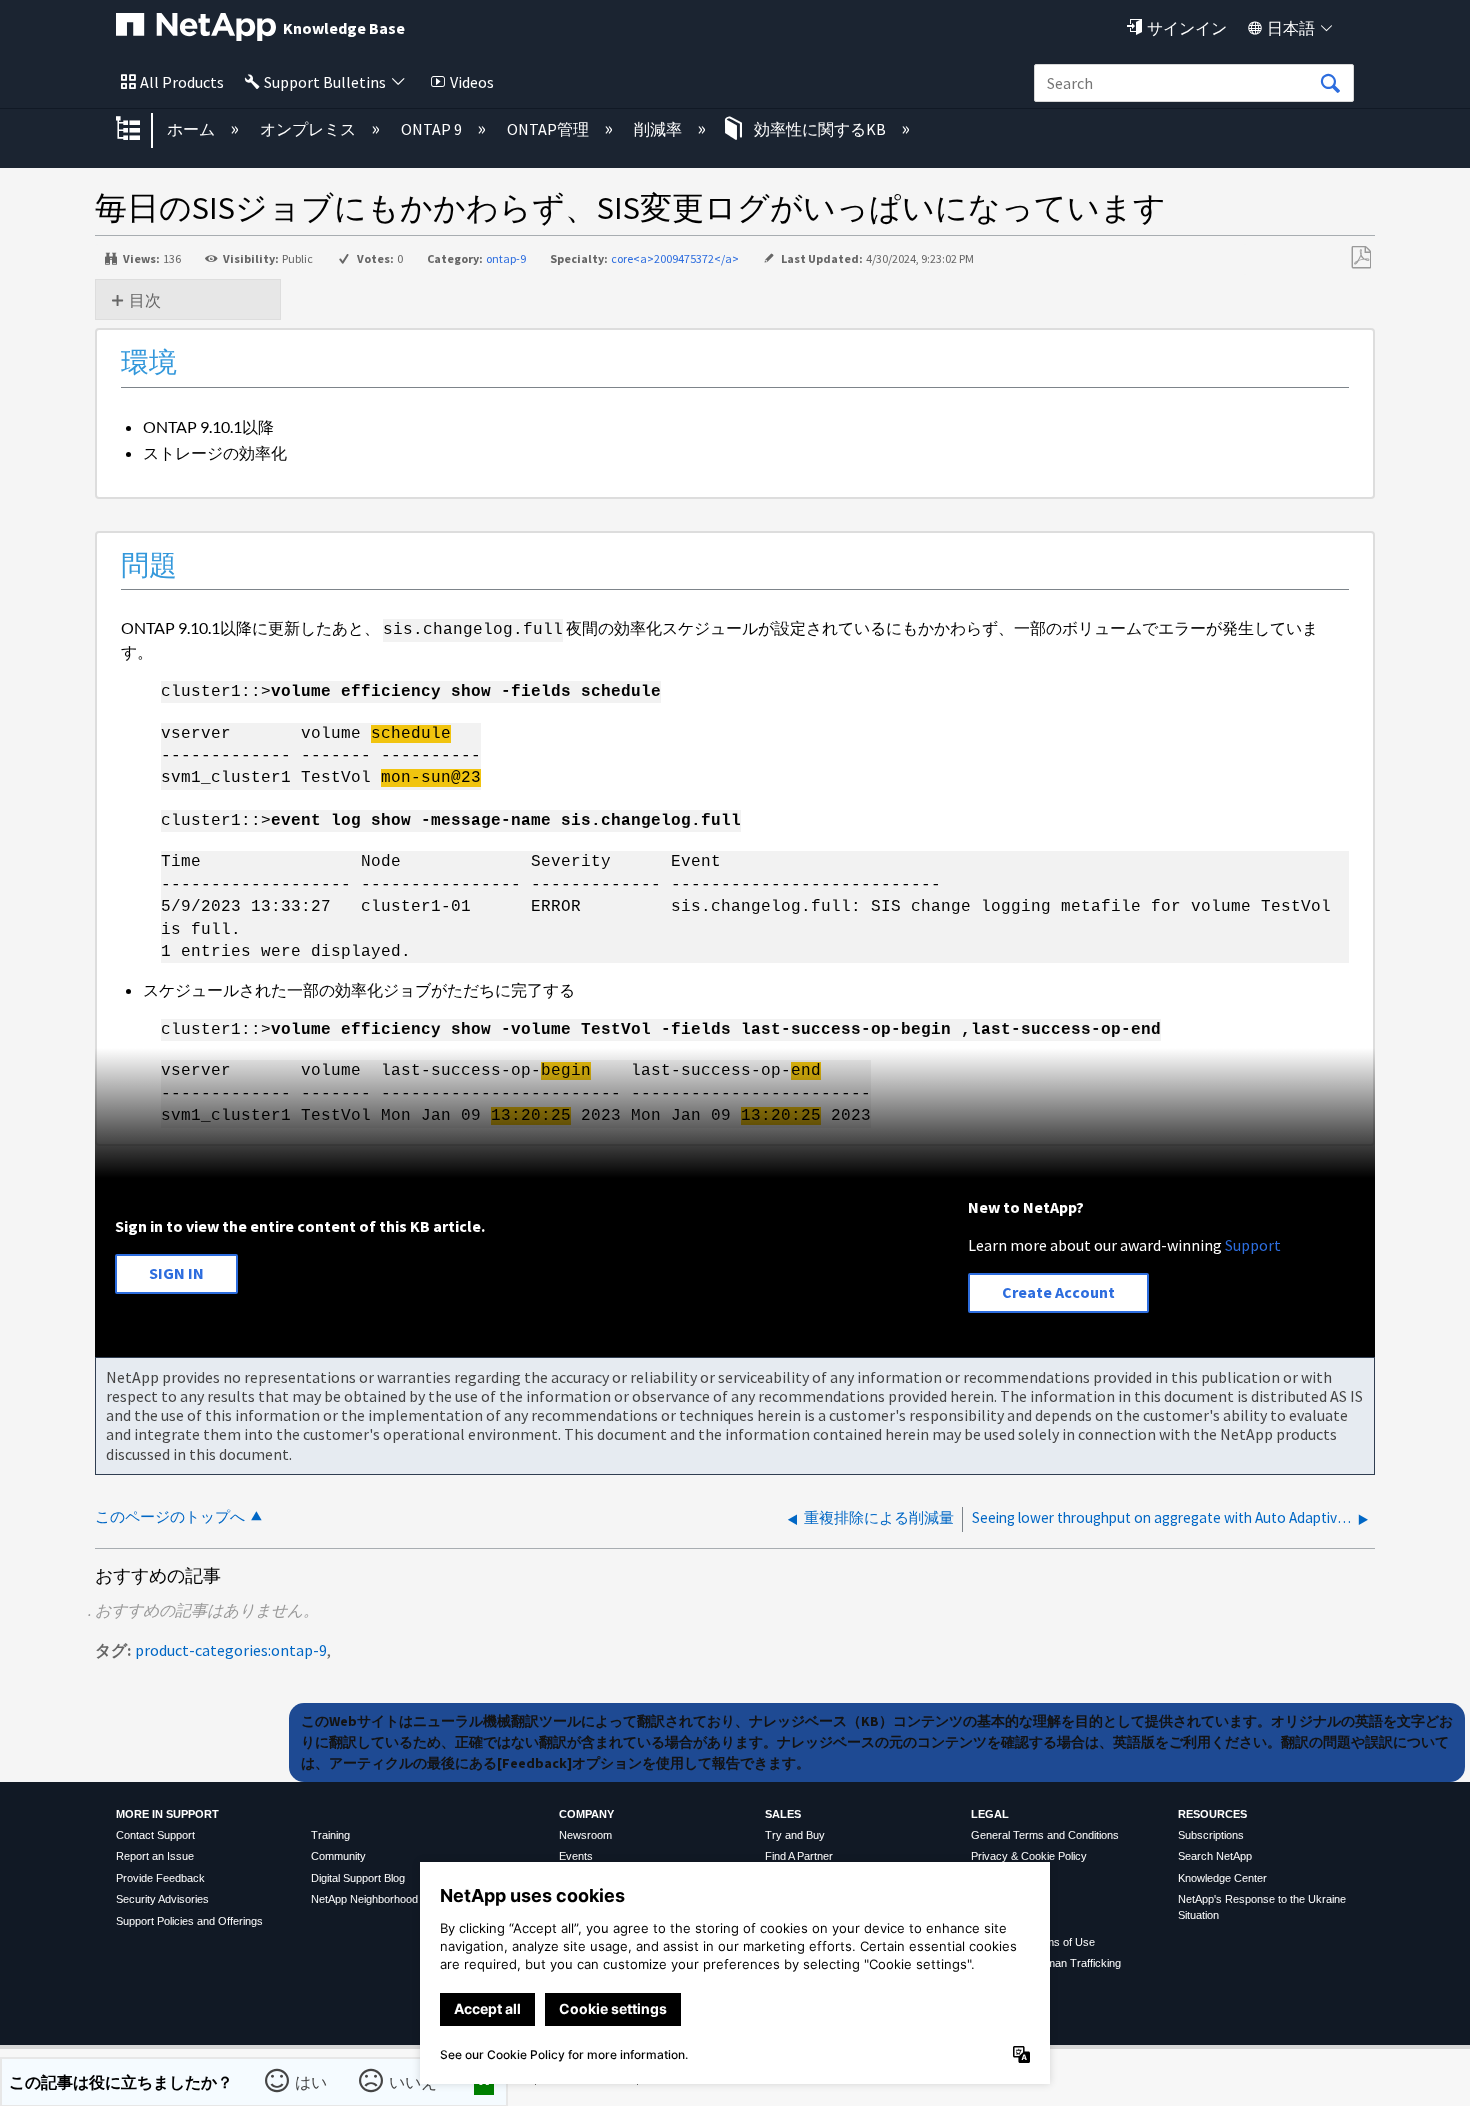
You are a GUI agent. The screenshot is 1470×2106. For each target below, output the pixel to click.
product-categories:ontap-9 (231, 1650)
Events (576, 1856)
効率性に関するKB (820, 129)
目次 (145, 300)
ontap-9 (506, 258)
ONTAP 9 (433, 129)
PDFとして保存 (1360, 258)
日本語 (1291, 28)
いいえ (413, 2082)
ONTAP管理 (549, 129)
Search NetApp (1215, 1856)
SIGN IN (176, 1273)
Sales (783, 1814)
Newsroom (585, 1835)
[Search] (1330, 84)
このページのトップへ (170, 1516)
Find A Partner (799, 1856)
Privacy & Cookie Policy (1029, 1856)
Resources (1212, 1814)
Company (586, 1814)
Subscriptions (1211, 1835)
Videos (472, 82)
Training (330, 1835)
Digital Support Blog (358, 1878)
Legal (990, 1814)
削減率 (659, 129)
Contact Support (155, 1835)
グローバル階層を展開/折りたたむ (141, 130)
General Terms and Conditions (1045, 1835)
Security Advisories (162, 1899)
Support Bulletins (325, 82)
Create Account (1058, 1292)
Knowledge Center (1222, 1878)
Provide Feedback (160, 1878)
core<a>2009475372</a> (675, 258)
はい (311, 2082)
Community (338, 1856)
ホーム (192, 129)
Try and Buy (795, 1835)
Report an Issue (155, 1856)
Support (1253, 1245)
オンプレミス (309, 129)
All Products (182, 82)
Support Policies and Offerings (189, 1921)
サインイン (1187, 28)
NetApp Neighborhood (364, 1899)
